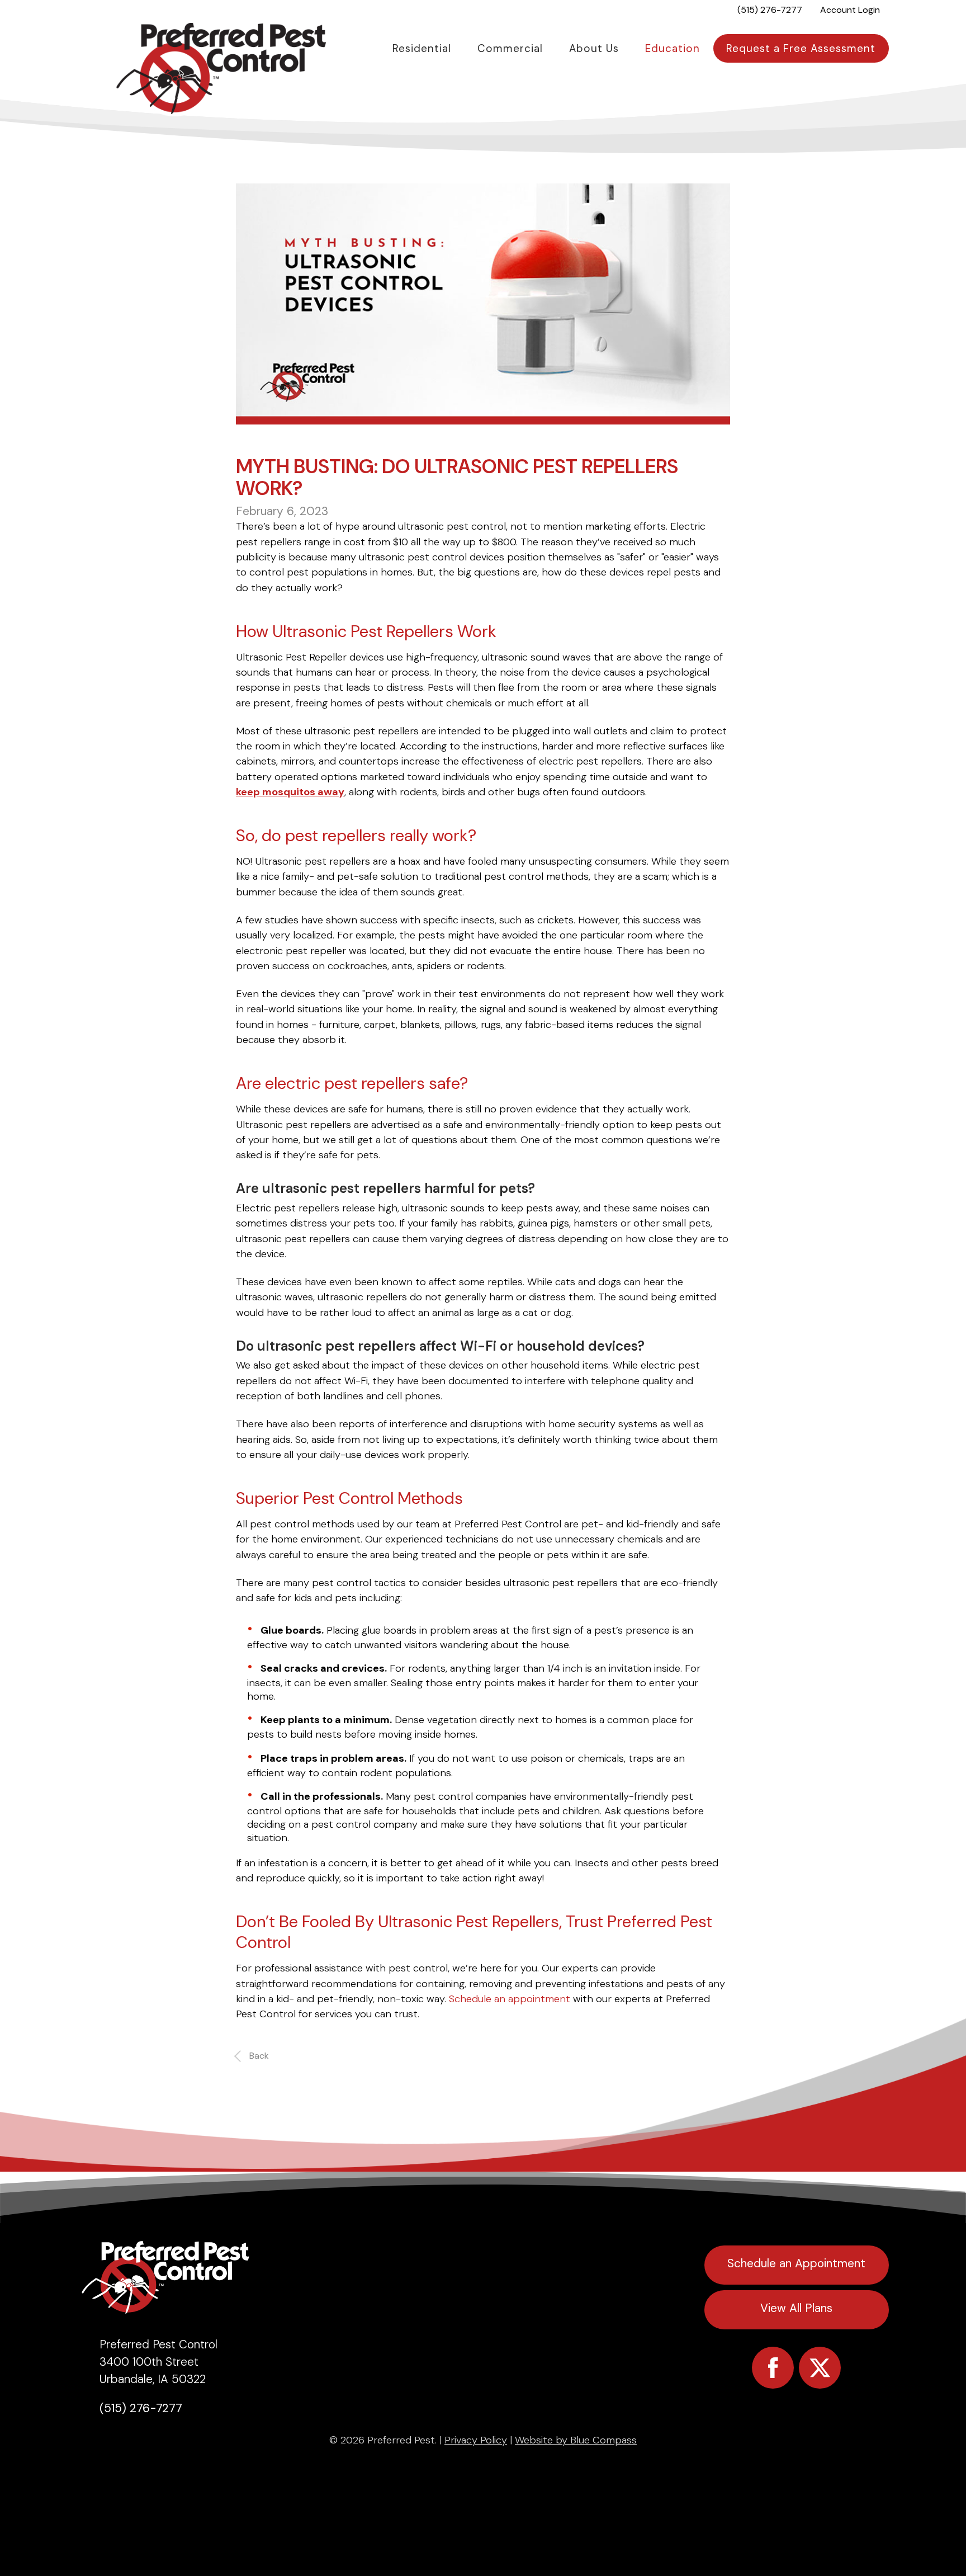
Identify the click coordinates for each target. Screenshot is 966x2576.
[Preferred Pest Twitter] (820, 2368)
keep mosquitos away (290, 792)
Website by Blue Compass (576, 2440)
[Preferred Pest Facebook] (773, 2368)
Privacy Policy (476, 2440)
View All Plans (796, 2308)
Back (259, 2056)
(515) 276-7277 (141, 2408)
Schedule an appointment (510, 1999)
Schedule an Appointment (796, 2263)
